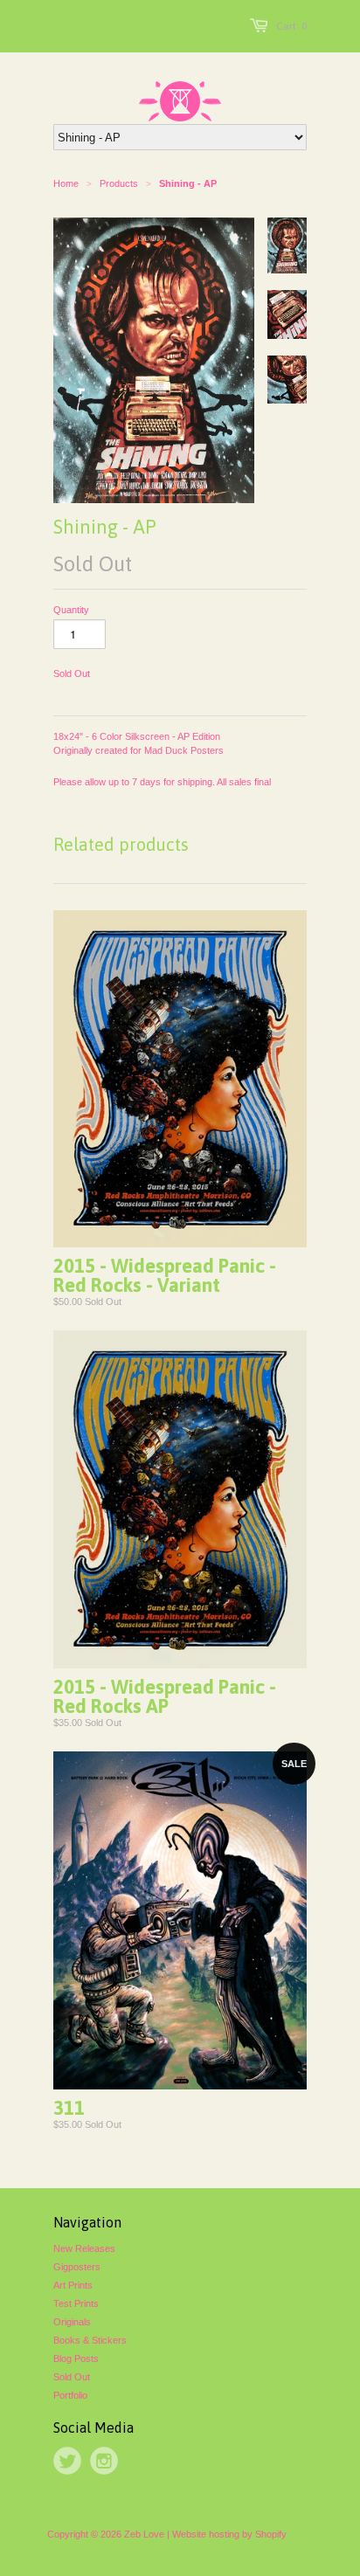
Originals (72, 2322)
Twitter (67, 2461)
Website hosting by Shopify (229, 2534)
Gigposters (77, 2267)
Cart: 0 (291, 26)
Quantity (71, 610)
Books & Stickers (90, 2340)
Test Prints (76, 2303)
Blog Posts (76, 2358)
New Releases (84, 2248)
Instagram (104, 2461)
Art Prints (73, 2285)
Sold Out (72, 2377)
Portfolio (70, 2395)
